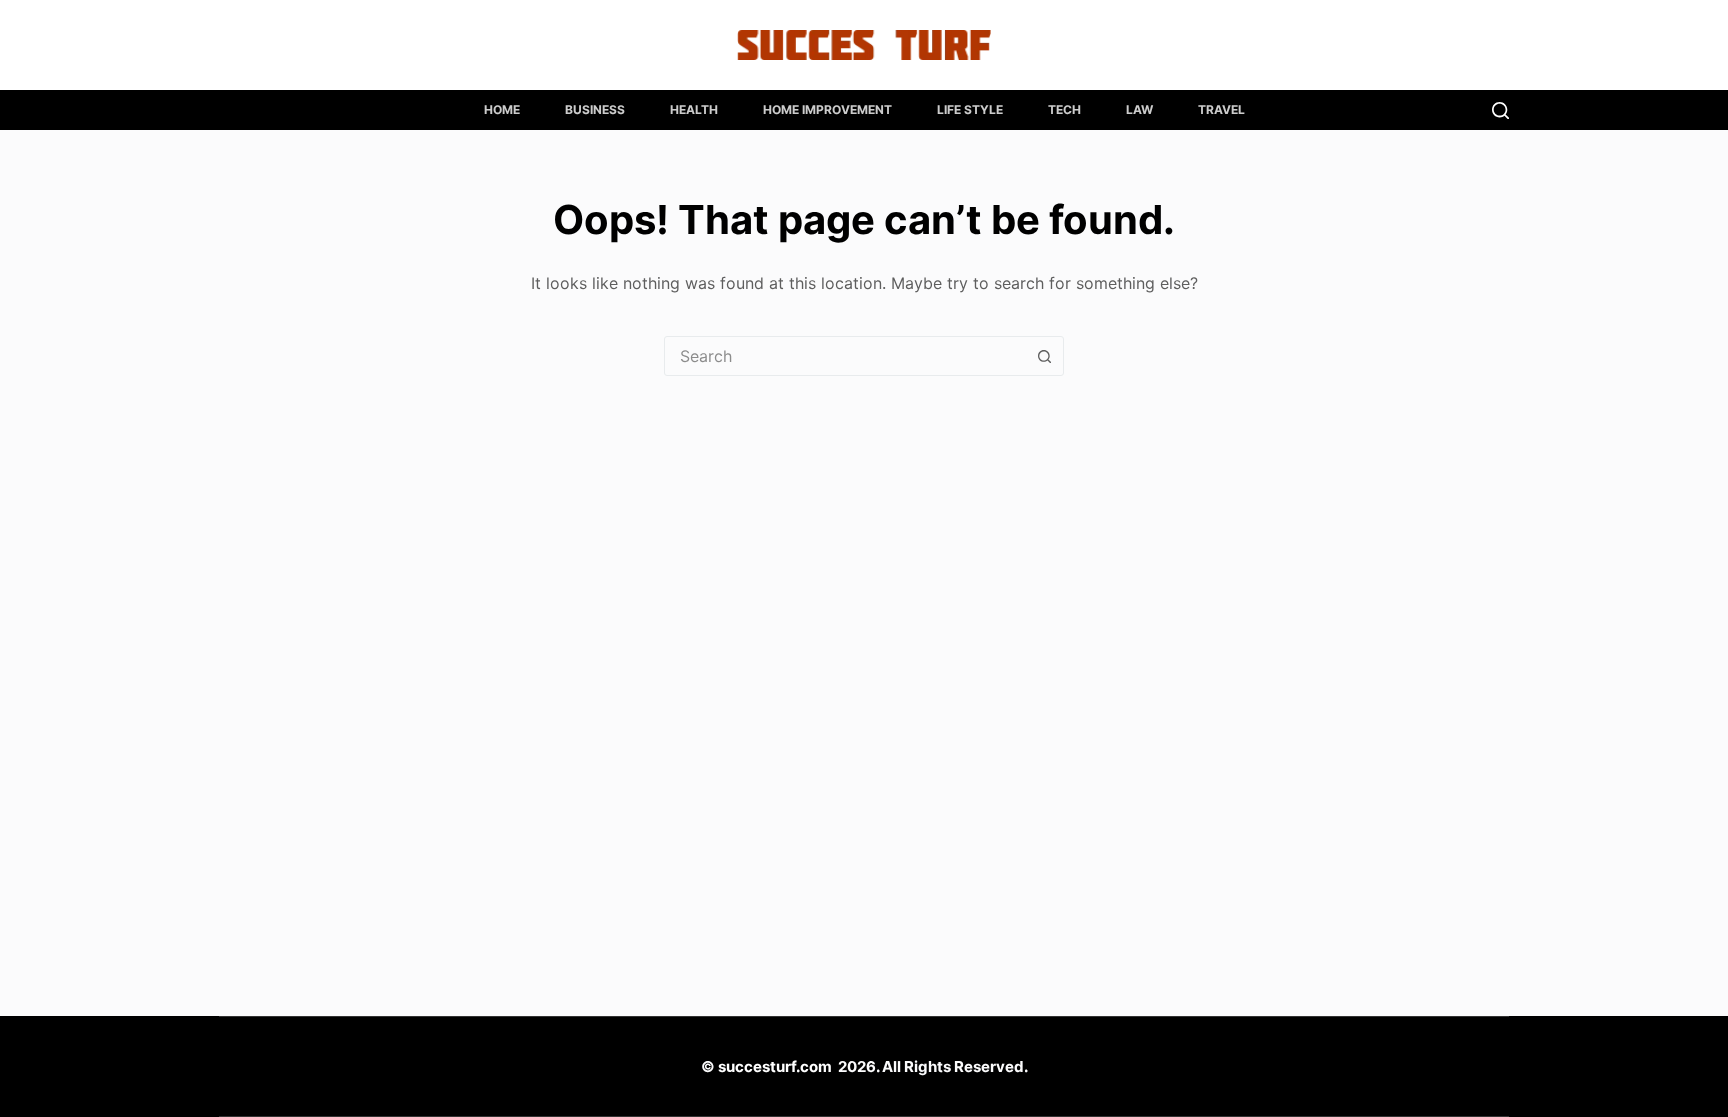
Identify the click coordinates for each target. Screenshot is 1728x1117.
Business (595, 109)
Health (694, 109)
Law (1139, 109)
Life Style (970, 109)
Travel (1221, 109)
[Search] (1500, 110)
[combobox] (845, 356)
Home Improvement (827, 109)
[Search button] (1044, 356)
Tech (1064, 109)
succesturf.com (775, 1066)
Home (502, 109)
